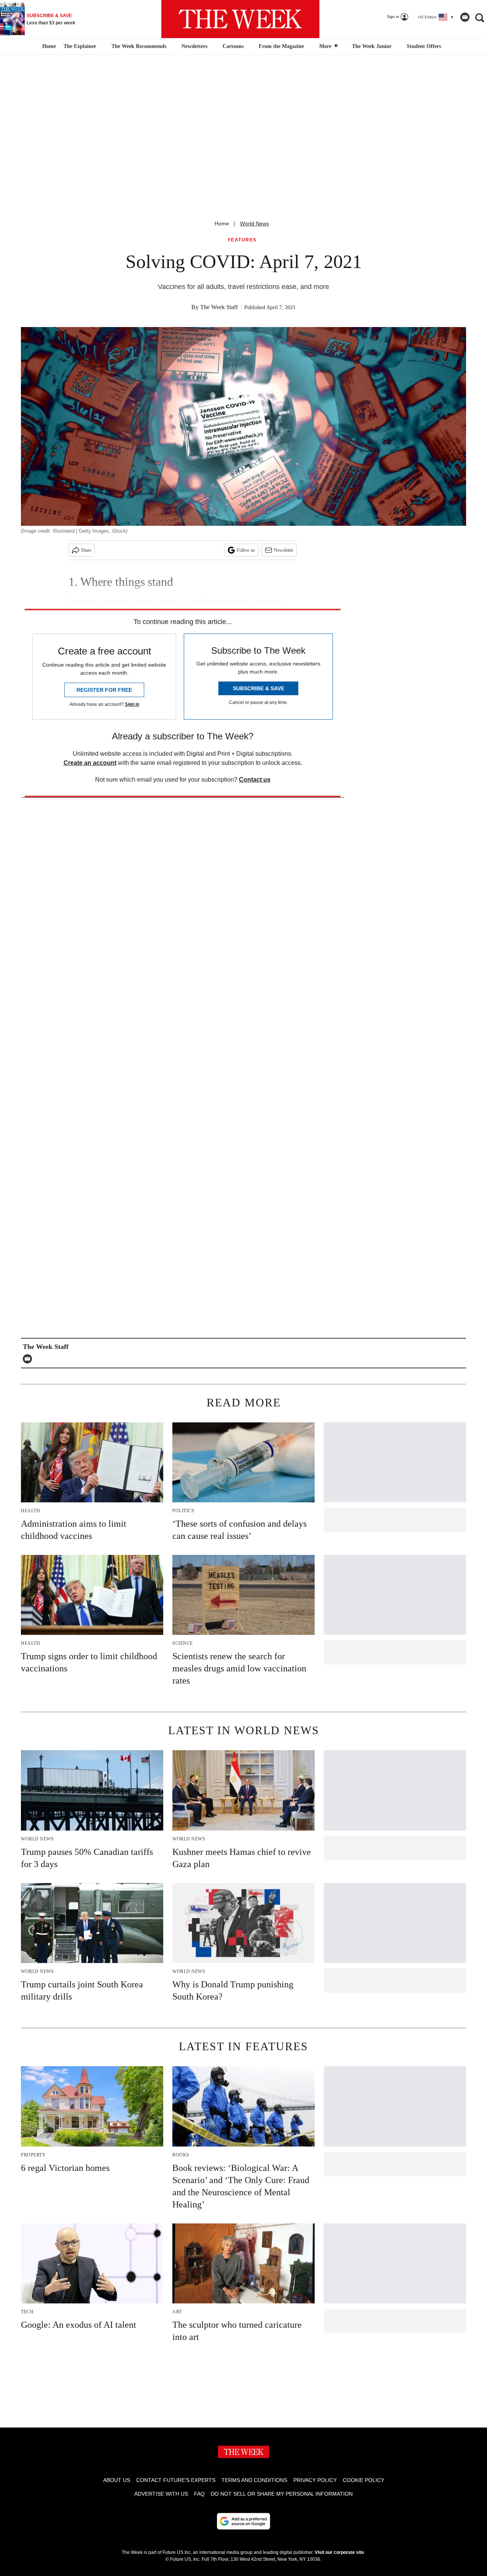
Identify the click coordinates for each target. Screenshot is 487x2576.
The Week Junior (372, 46)
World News (255, 223)
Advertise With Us (161, 2494)
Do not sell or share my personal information (282, 2494)
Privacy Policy (315, 2480)
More (326, 46)
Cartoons (233, 46)
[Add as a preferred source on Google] (243, 2521)
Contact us (255, 780)
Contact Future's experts (176, 2480)
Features (242, 240)
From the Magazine (281, 46)
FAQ (199, 2494)
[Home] (48, 46)
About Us (117, 2480)
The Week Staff (219, 307)
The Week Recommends (139, 46)
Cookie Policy (364, 2480)
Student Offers (424, 46)
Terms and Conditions (254, 2480)
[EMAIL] (29, 1359)
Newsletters (194, 46)
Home (222, 223)
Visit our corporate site (339, 2552)
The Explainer (80, 46)
